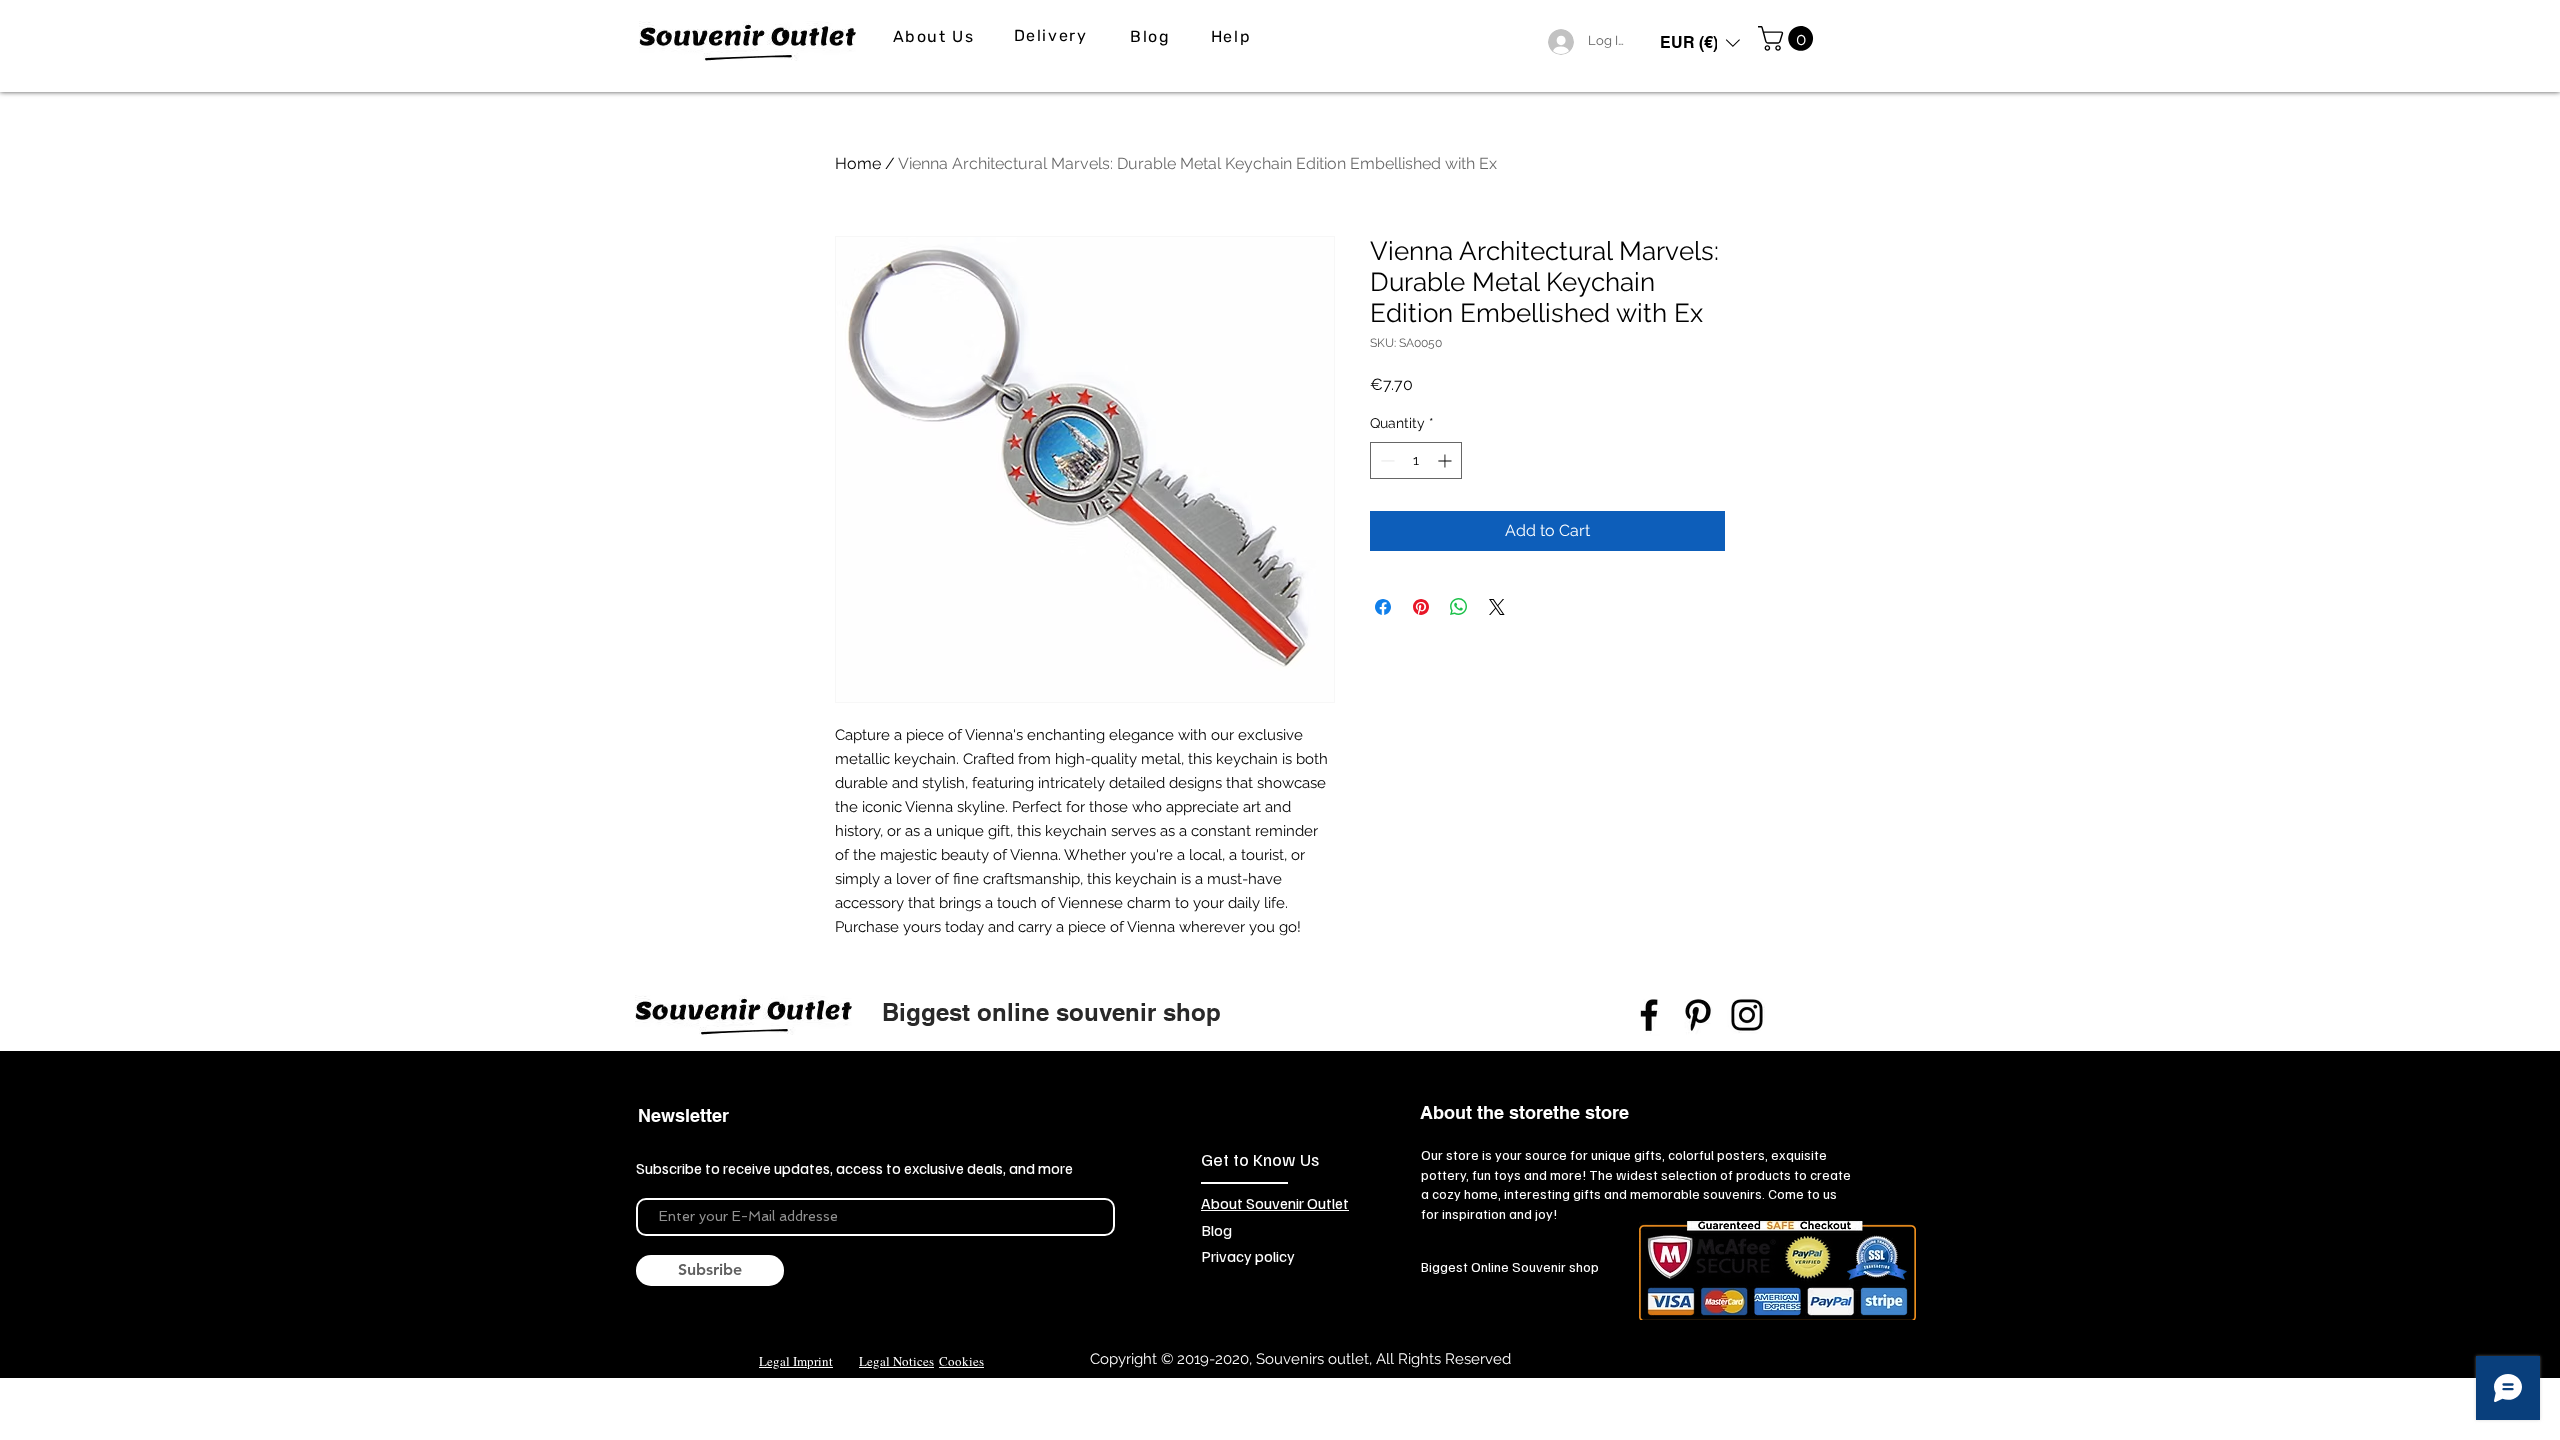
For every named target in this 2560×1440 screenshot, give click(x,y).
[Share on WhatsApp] (1459, 607)
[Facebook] (1649, 1015)
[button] (1700, 42)
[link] (1788, 38)
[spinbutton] (1416, 460)
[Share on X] (1497, 607)
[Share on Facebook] (1383, 607)
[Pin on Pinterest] (1421, 607)
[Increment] (1446, 460)
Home (858, 163)
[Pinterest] (1698, 1015)
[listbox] (1700, 42)
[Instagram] (1747, 1015)
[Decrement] (1385, 460)
